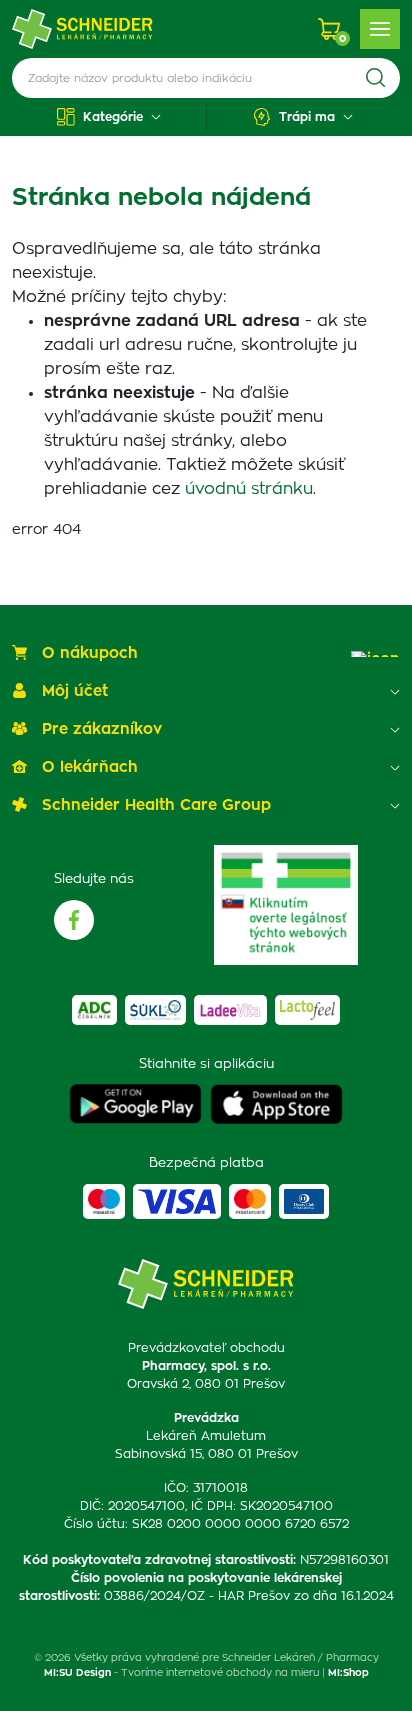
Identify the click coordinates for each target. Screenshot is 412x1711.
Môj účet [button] (75, 691)
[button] (109, 117)
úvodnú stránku (249, 489)
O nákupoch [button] (90, 653)
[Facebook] (74, 920)
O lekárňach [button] (90, 767)
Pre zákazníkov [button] (102, 729)
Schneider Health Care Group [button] (156, 805)
